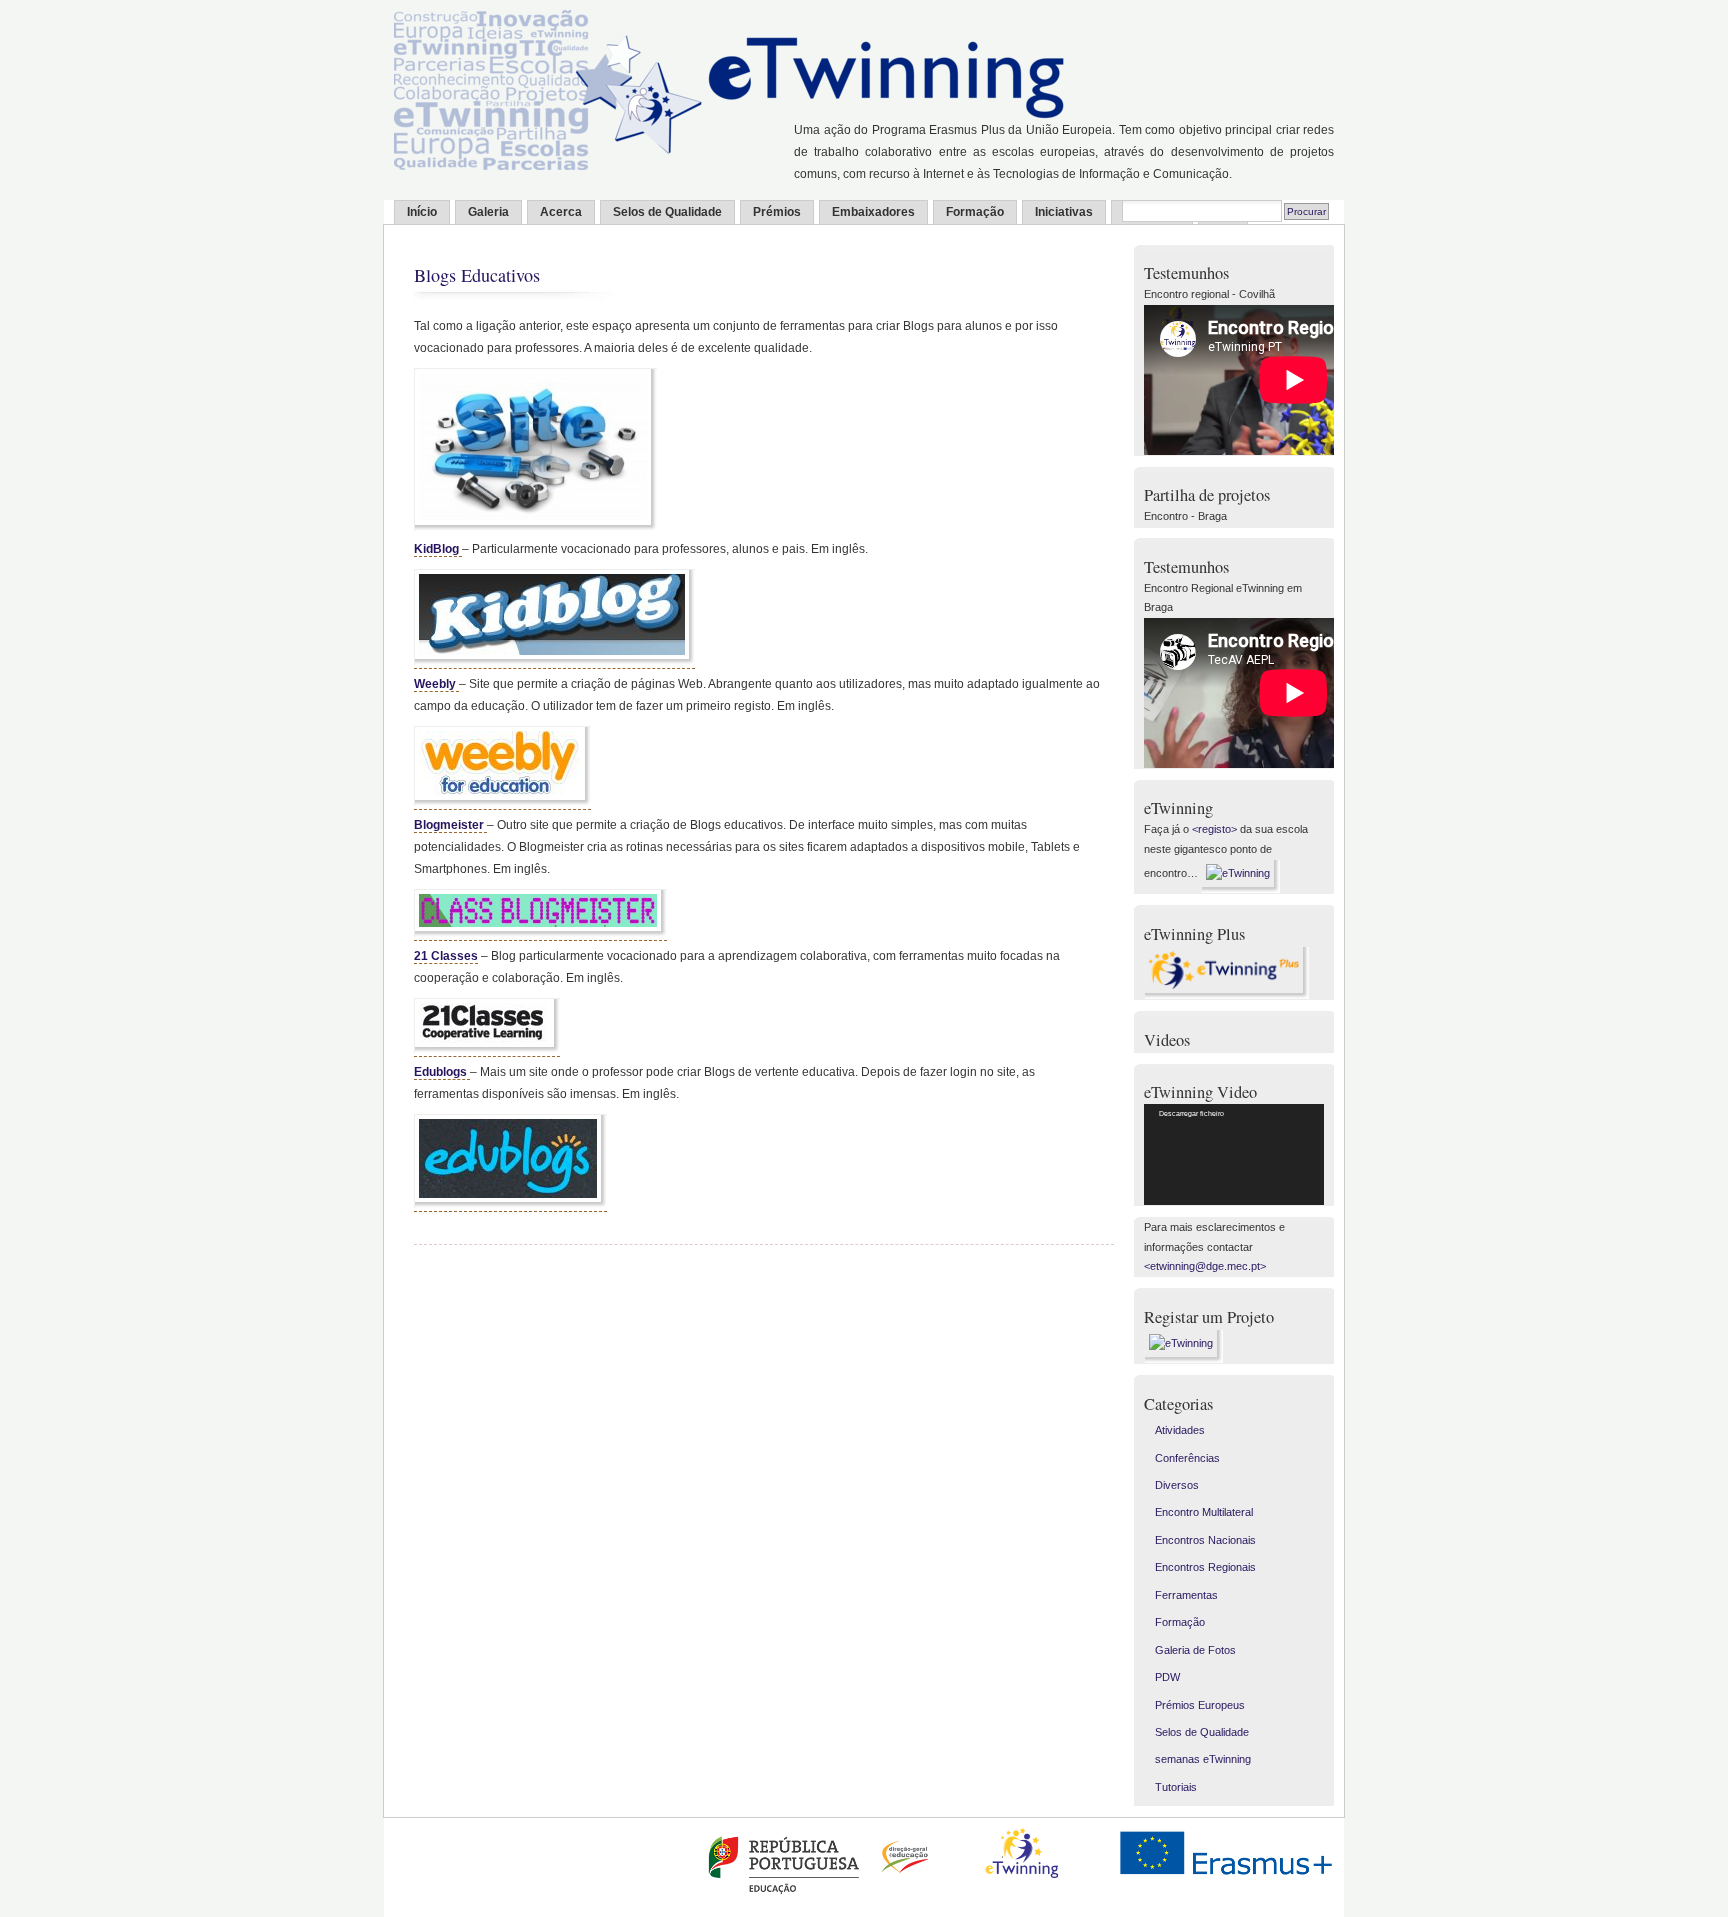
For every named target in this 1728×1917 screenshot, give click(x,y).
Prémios (777, 212)
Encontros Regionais (1205, 1567)
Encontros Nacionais (1205, 1540)
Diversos (1177, 1485)
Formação (975, 212)
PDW (1167, 1677)
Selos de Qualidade (667, 212)
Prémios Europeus (1200, 1705)
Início (422, 212)
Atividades (1180, 1430)
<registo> (1214, 829)
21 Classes (446, 956)
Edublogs (442, 1072)
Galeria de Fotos (1195, 1650)
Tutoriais (1176, 1787)
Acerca (561, 212)
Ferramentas (1186, 1595)
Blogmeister (450, 825)
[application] (1234, 1154)
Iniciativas (1064, 212)
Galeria (488, 212)
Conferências (1187, 1458)
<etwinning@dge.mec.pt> (1205, 1266)
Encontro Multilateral (1204, 1512)
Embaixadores (873, 212)
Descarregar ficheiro (1191, 1113)
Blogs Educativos (477, 275)
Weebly (436, 684)
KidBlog (438, 549)
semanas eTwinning (1203, 1759)
